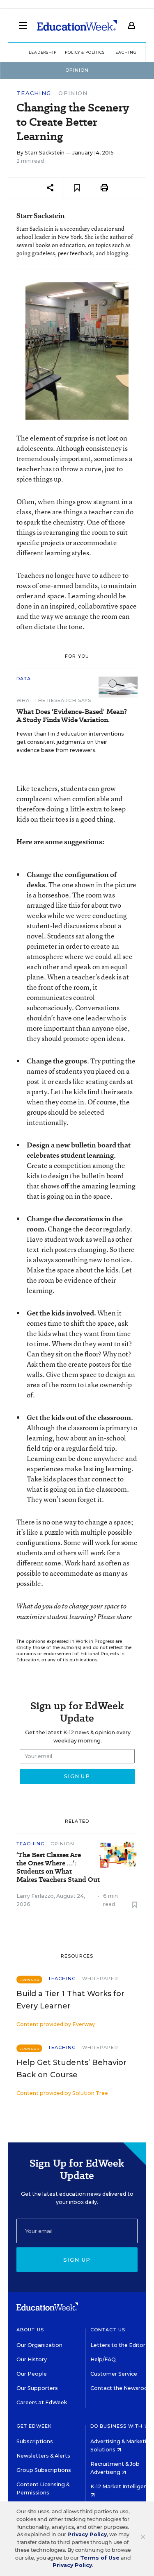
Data (24, 679)
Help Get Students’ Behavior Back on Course (71, 2069)
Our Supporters (37, 2388)
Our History (32, 2359)
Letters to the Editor (118, 2345)
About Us (30, 2330)
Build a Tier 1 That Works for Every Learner (70, 2000)
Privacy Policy (87, 2534)
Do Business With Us (121, 2426)
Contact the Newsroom (122, 2388)
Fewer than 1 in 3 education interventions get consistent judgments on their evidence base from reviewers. (70, 742)
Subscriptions (35, 2441)
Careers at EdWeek (42, 2402)
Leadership (43, 52)
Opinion (73, 93)
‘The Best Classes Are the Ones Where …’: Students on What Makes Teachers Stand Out (58, 1867)
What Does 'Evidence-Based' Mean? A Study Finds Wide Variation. (72, 716)
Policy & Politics (85, 52)
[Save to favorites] (77, 188)
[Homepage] (77, 25)
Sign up (77, 2260)
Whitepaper (100, 1979)
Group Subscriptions (44, 2470)
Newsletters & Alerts (43, 2456)
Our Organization (39, 2345)
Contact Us (108, 2330)
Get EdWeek (34, 2426)
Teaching (34, 93)
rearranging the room (76, 532)
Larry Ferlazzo (35, 1896)
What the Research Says (54, 700)
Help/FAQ (103, 2359)
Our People (32, 2374)
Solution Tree (90, 2093)
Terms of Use (100, 2558)
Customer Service (114, 2374)
